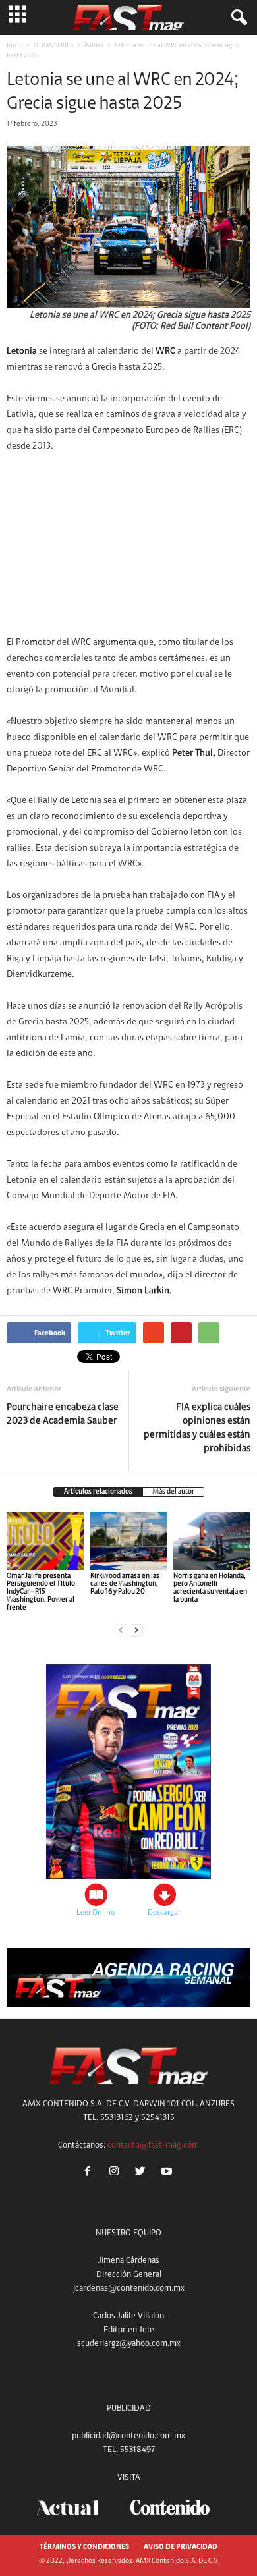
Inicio (14, 46)
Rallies (94, 46)
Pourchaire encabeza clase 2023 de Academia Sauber (63, 1414)
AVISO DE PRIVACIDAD (181, 2547)
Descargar (164, 1913)
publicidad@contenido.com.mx (128, 2436)
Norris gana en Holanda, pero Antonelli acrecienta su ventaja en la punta (210, 1588)
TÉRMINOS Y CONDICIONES (84, 2547)
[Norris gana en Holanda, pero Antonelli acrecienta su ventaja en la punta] (212, 1541)
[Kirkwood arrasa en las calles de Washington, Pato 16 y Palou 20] (129, 1541)
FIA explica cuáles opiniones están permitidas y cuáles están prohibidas (197, 1428)
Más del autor (173, 1492)
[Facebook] (90, 2173)
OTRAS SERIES (53, 46)
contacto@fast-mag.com (153, 2145)
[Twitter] (143, 2173)
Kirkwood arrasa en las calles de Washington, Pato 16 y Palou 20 (125, 1584)
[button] (237, 18)
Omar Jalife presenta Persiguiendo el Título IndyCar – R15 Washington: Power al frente (41, 1592)
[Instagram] (117, 2173)
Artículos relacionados (98, 1492)
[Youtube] (168, 2173)
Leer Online (96, 1913)
